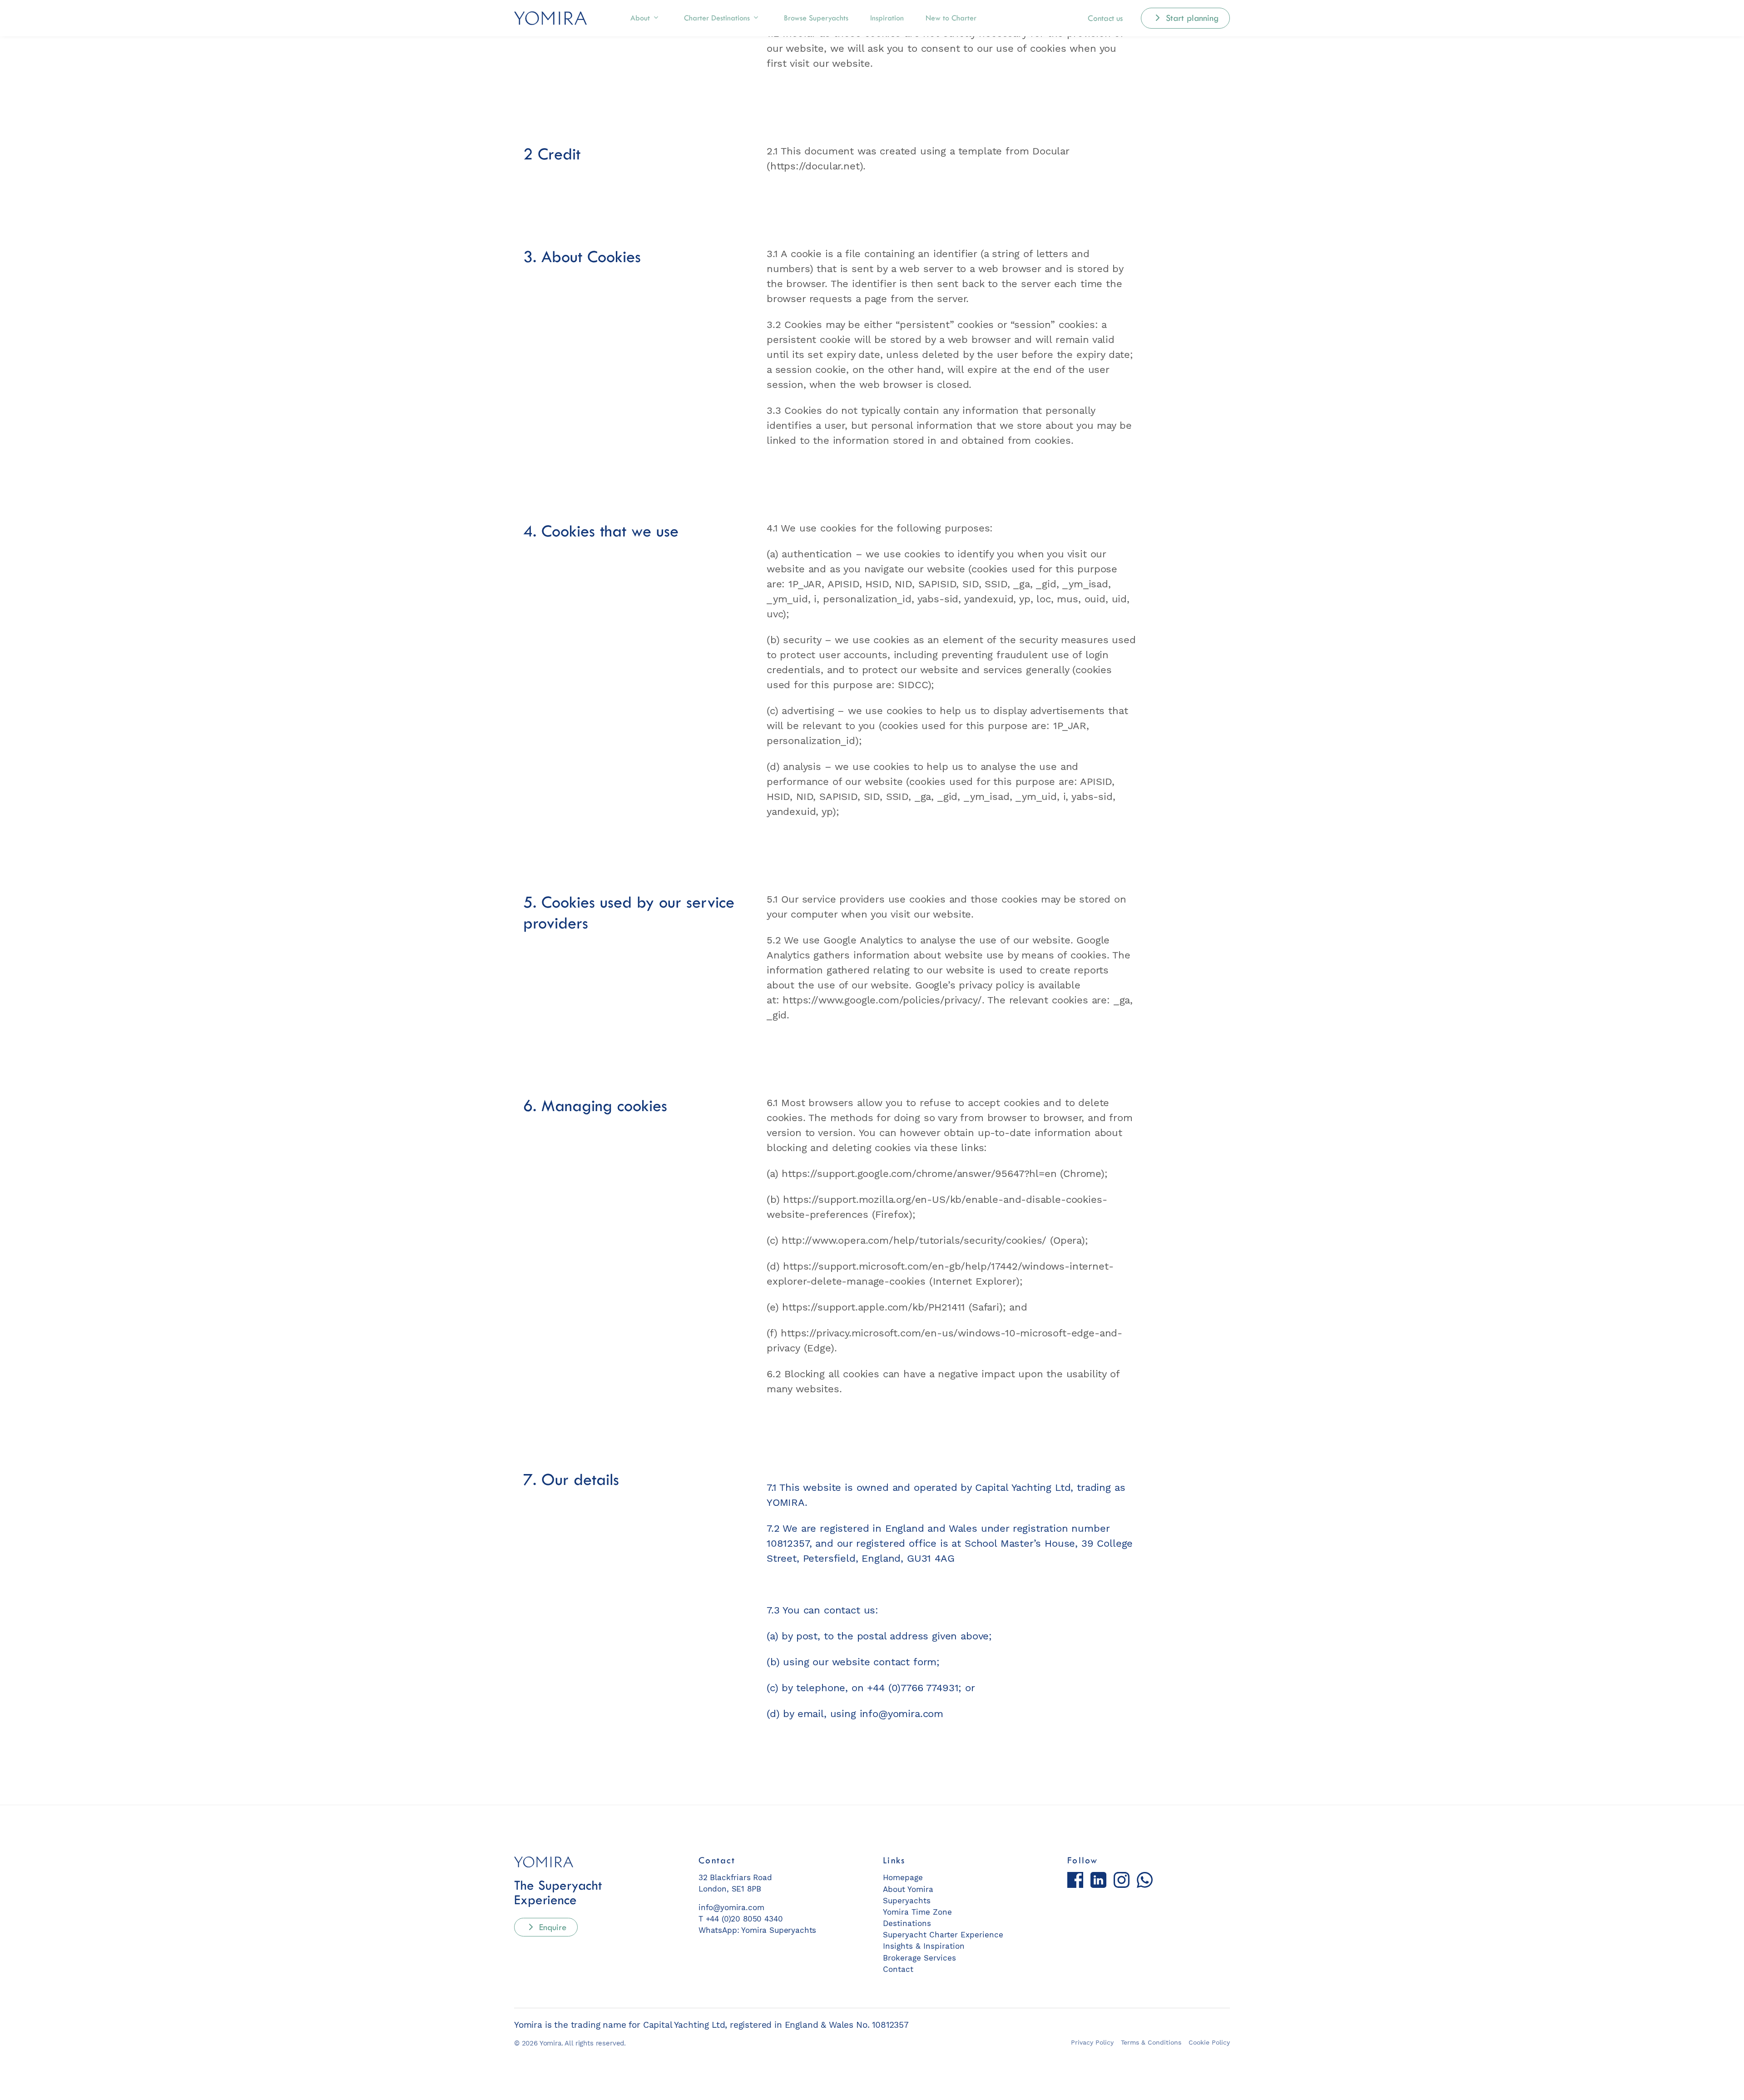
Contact (898, 1969)
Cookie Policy (1209, 2042)
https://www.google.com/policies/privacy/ (882, 1000)
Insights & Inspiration (924, 1946)
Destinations (717, 18)
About (640, 18)
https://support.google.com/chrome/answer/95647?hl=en (919, 1174)
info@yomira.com (902, 1714)
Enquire (551, 1927)
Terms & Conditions (1151, 2042)
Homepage (903, 1877)
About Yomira (908, 1889)
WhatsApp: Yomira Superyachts (757, 1930)
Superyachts (816, 18)
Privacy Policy (1092, 2042)
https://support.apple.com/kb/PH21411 (874, 1307)
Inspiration (887, 18)
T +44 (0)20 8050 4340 (741, 1919)
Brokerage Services (919, 1958)
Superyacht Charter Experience (943, 1935)
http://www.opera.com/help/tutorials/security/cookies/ (914, 1240)
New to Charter (951, 18)
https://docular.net (815, 166)
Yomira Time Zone (917, 1912)
